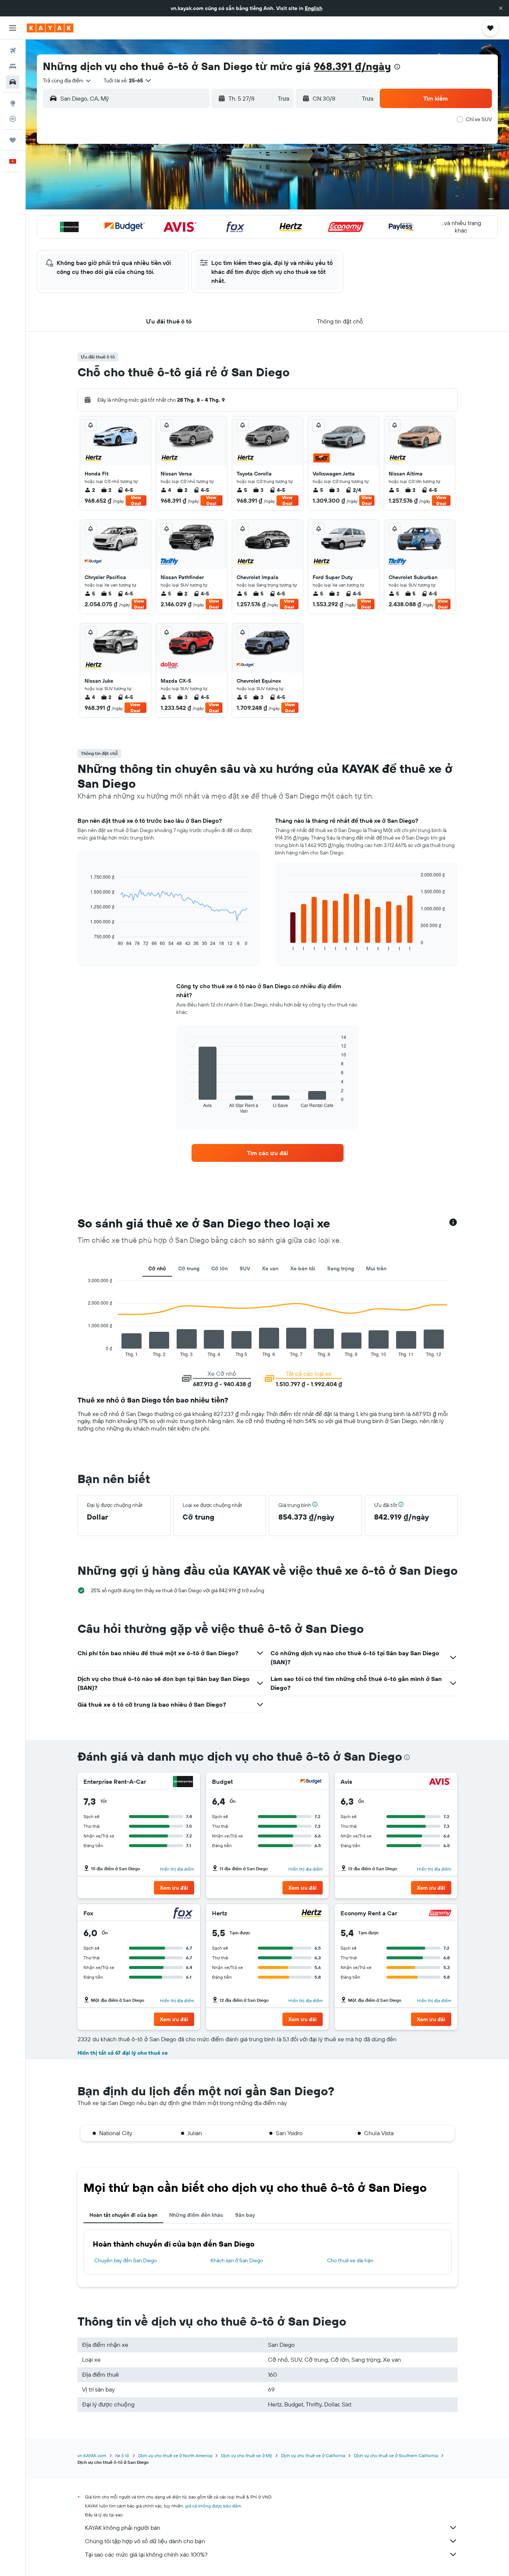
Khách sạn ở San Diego (237, 2260)
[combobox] (67, 80)
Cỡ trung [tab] (189, 1268)
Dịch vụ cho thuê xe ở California (313, 2455)
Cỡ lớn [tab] (219, 1268)
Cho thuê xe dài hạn (350, 2260)
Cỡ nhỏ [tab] (157, 1268)
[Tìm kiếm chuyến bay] (13, 51)
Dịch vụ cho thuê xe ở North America (175, 2455)
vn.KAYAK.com (92, 2455)
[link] (268, 1153)
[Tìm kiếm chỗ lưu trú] (13, 66)
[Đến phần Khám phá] (13, 103)
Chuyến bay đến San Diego (126, 2260)
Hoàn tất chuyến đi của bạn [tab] (123, 2215)
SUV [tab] (245, 1268)
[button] (501, 8)
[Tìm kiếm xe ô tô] (13, 82)
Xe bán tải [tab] (303, 1268)
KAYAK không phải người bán (123, 2528)
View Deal (136, 500)
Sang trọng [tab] (341, 1268)
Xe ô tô (122, 2455)
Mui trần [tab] (376, 1268)
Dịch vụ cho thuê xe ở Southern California (396, 2455)
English (314, 8)
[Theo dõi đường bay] (13, 119)
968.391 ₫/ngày (352, 66)
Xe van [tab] (270, 1268)
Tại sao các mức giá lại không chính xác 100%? (146, 2554)
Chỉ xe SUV (479, 119)
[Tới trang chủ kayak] (50, 28)
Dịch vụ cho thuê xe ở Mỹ (246, 2455)
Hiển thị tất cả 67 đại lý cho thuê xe (123, 2053)
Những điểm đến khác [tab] (196, 2215)
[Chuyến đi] (13, 140)
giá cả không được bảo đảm (213, 2506)
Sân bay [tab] (245, 2215)
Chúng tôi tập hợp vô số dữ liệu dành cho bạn (145, 2541)
